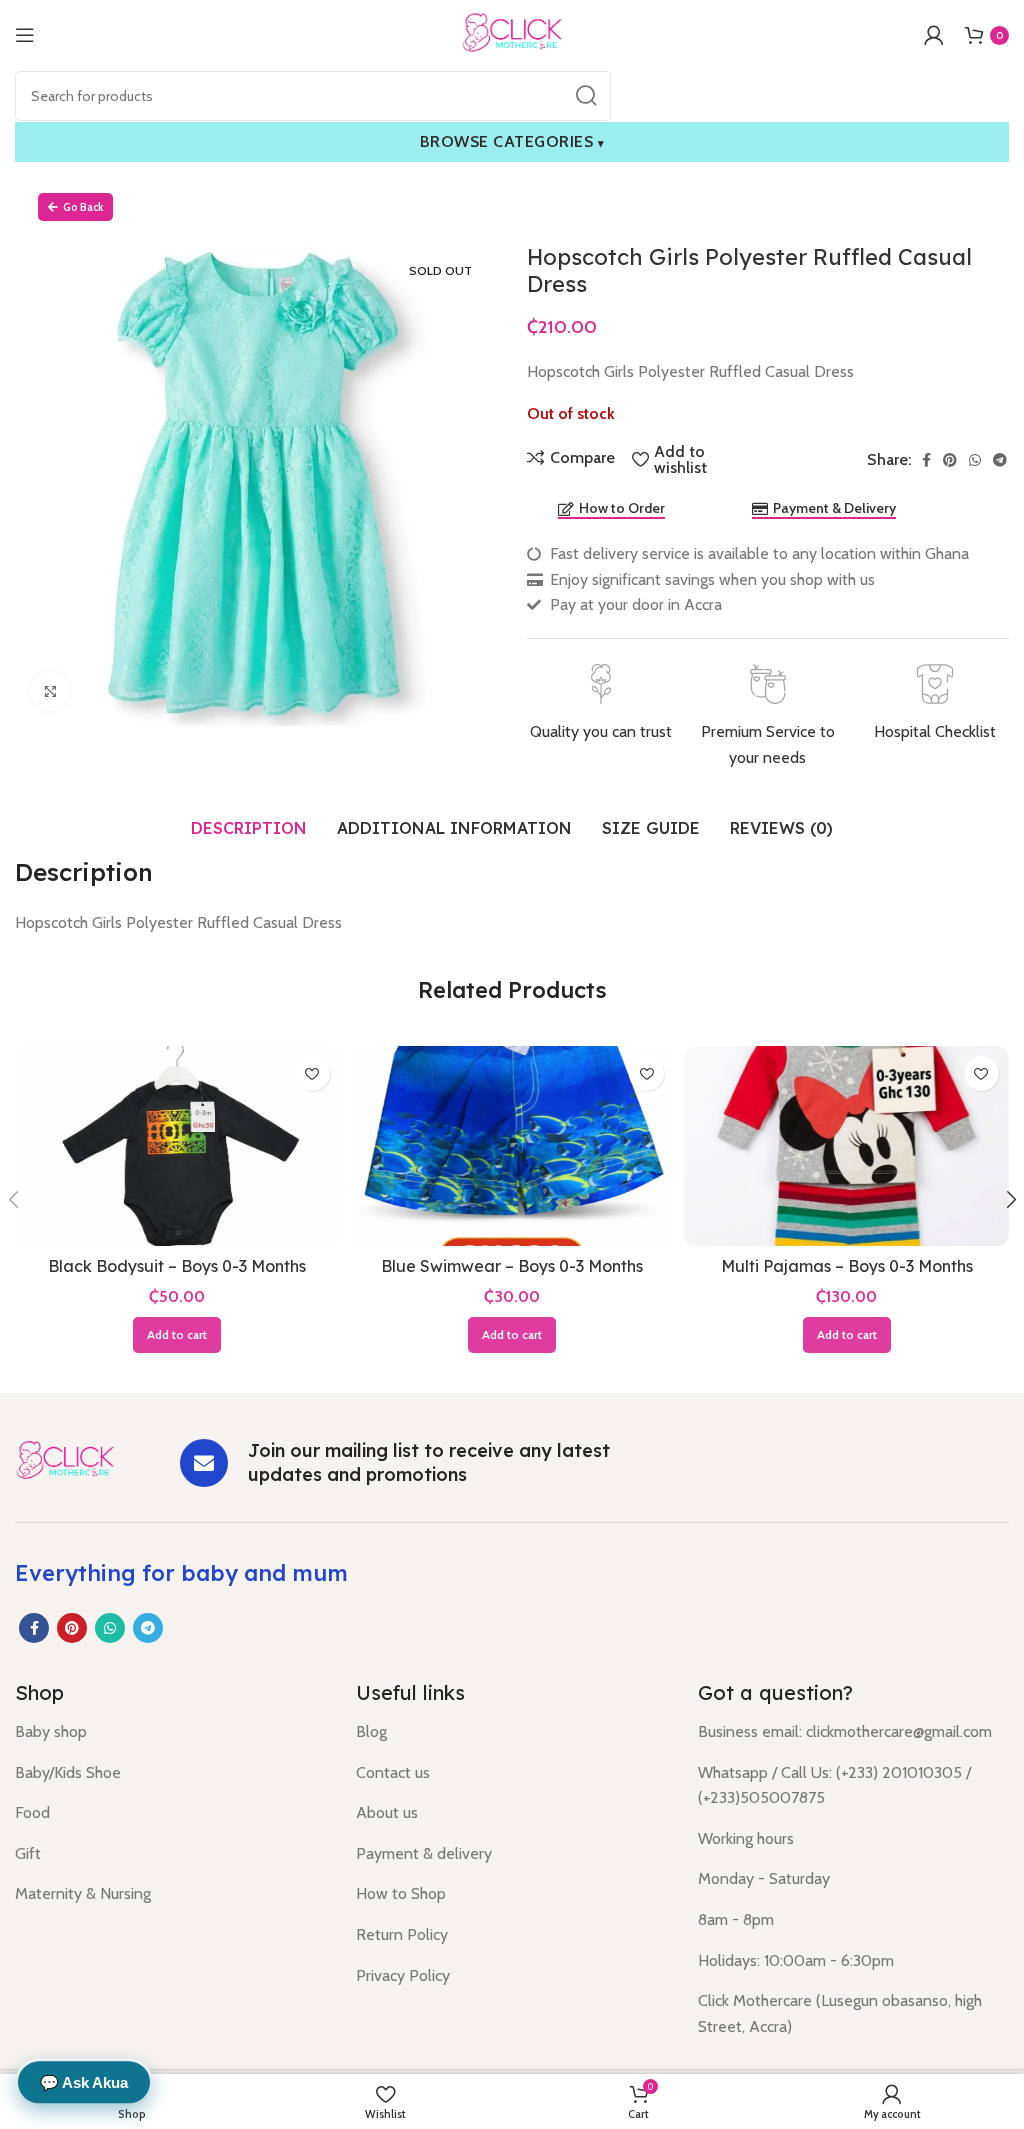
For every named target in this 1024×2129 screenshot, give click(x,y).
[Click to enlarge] (50, 691)
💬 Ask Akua (84, 2082)
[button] (177, 1335)
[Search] (586, 96)
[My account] (934, 35)
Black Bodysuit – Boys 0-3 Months (177, 1266)
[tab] (249, 828)
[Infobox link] (600, 704)
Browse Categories (512, 141)
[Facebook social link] (926, 460)
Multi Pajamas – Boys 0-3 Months (847, 1266)
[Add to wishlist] (312, 1073)
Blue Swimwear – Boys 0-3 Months (512, 1266)
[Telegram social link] (1000, 460)
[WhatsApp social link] (975, 460)
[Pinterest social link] (950, 460)
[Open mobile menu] (25, 35)
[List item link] (170, 1732)
